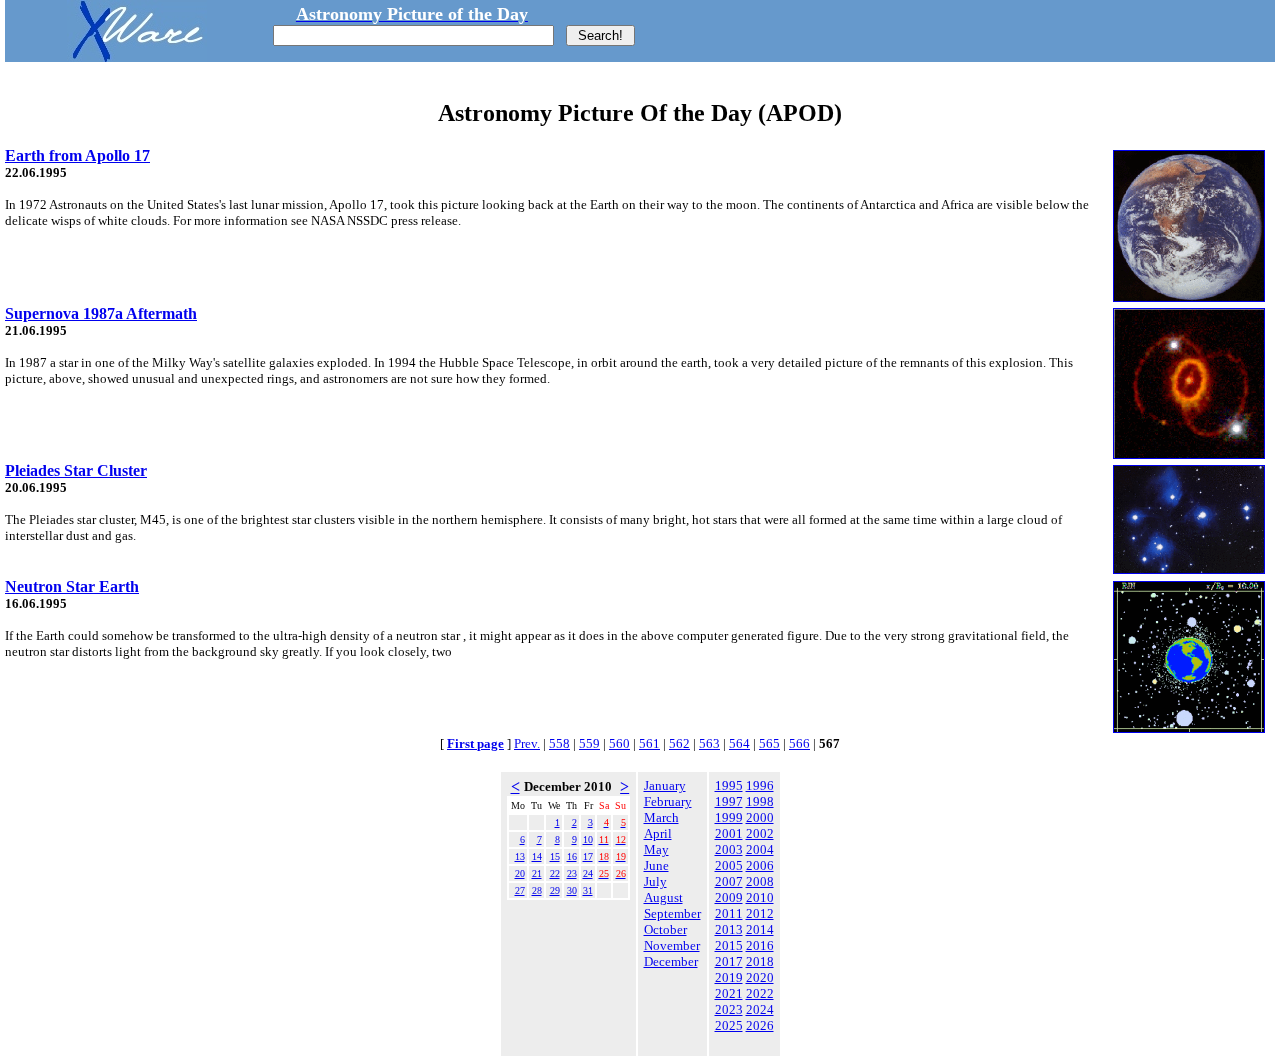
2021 (729, 993)
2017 (729, 961)
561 (649, 743)
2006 (760, 865)
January (665, 785)
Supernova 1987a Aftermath (101, 313)
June (656, 865)
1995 (729, 785)
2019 (729, 977)
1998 (760, 801)
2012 (760, 913)
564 (739, 743)
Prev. (527, 743)
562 (679, 743)
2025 (729, 1025)
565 (769, 743)
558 (559, 743)
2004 (760, 849)
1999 (729, 817)
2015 (729, 945)
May (656, 849)
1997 (729, 801)
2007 (729, 881)
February (668, 801)
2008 (760, 881)
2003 (729, 849)
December (671, 961)
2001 (729, 833)
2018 (760, 961)
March (661, 817)
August (663, 897)
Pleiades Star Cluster (76, 470)
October (665, 929)
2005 (729, 865)
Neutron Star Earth (72, 586)
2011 (729, 913)
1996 (760, 785)
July (655, 881)
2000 (760, 817)
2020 (760, 977)
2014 (760, 929)
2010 (760, 897)
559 (589, 743)
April (658, 833)
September (672, 913)
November (672, 945)
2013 (729, 929)
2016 (760, 945)
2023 (729, 1009)
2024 (760, 1009)
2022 (760, 993)
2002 (760, 833)
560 (619, 743)
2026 (760, 1025)
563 (709, 743)
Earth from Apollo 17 (77, 155)
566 (799, 743)
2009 (729, 897)
